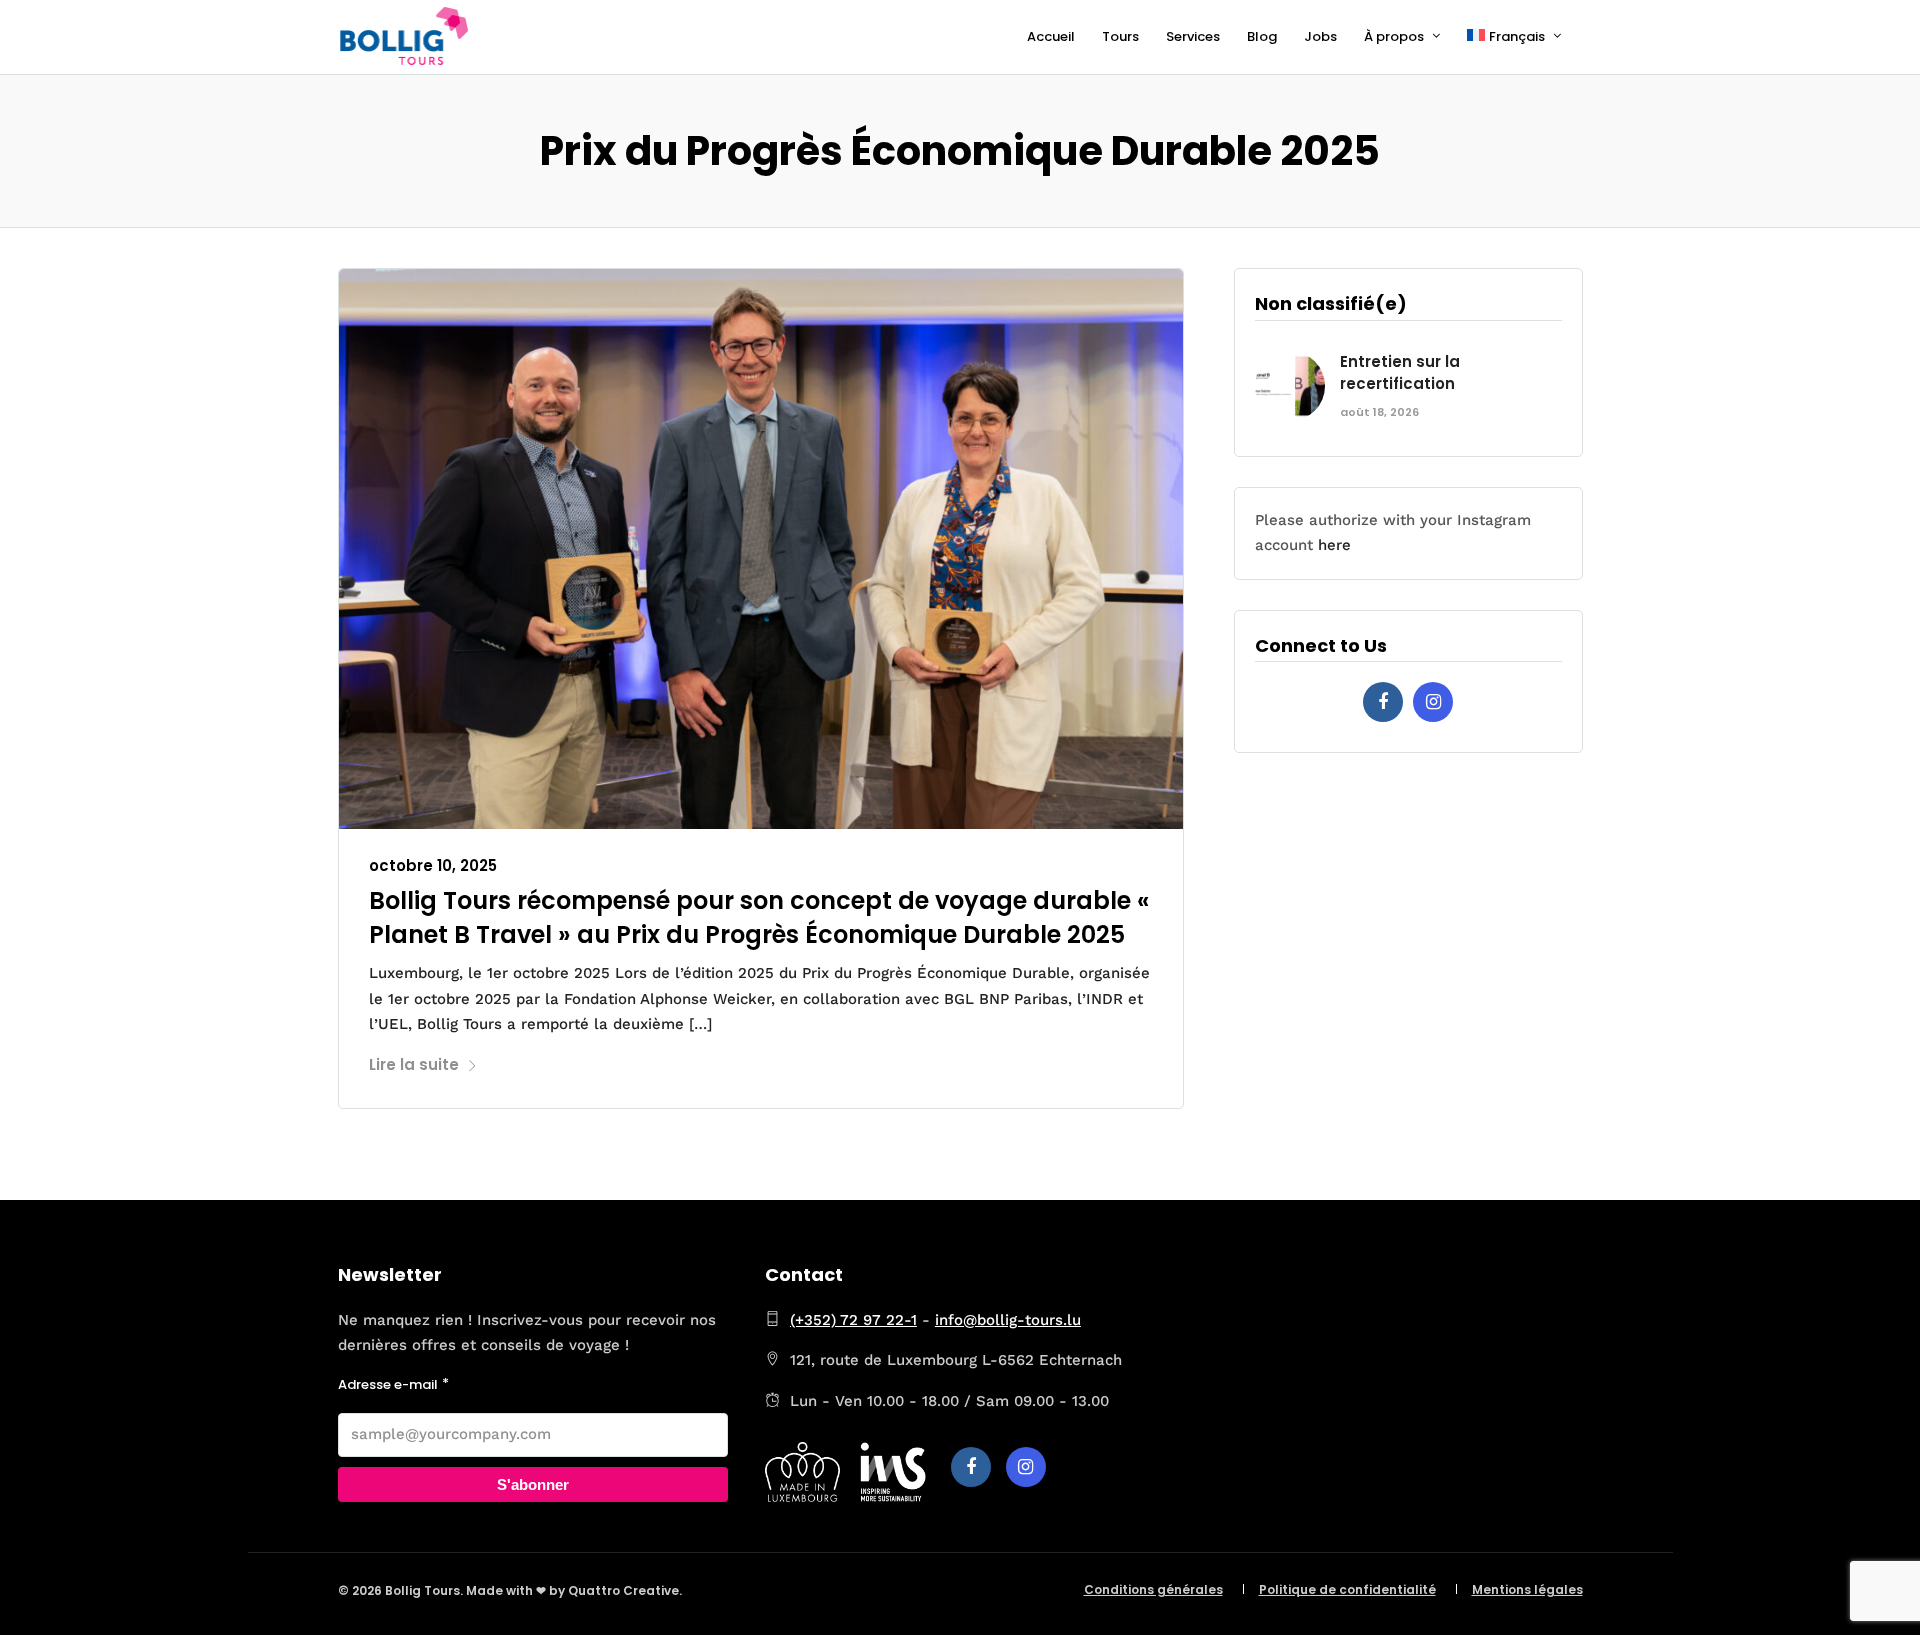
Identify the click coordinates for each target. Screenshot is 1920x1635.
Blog (1262, 36)
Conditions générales (1153, 1589)
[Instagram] (1433, 702)
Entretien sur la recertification (1400, 373)
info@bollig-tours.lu (1008, 1320)
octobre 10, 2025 (433, 865)
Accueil (1051, 36)
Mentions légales (1527, 1589)
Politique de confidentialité (1347, 1589)
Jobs (1320, 36)
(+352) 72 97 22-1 (853, 1320)
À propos (1394, 36)
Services (1193, 36)
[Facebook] (1383, 702)
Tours (1120, 36)
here (1334, 545)
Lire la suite (414, 1064)
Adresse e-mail (388, 1384)
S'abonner (533, 1484)
